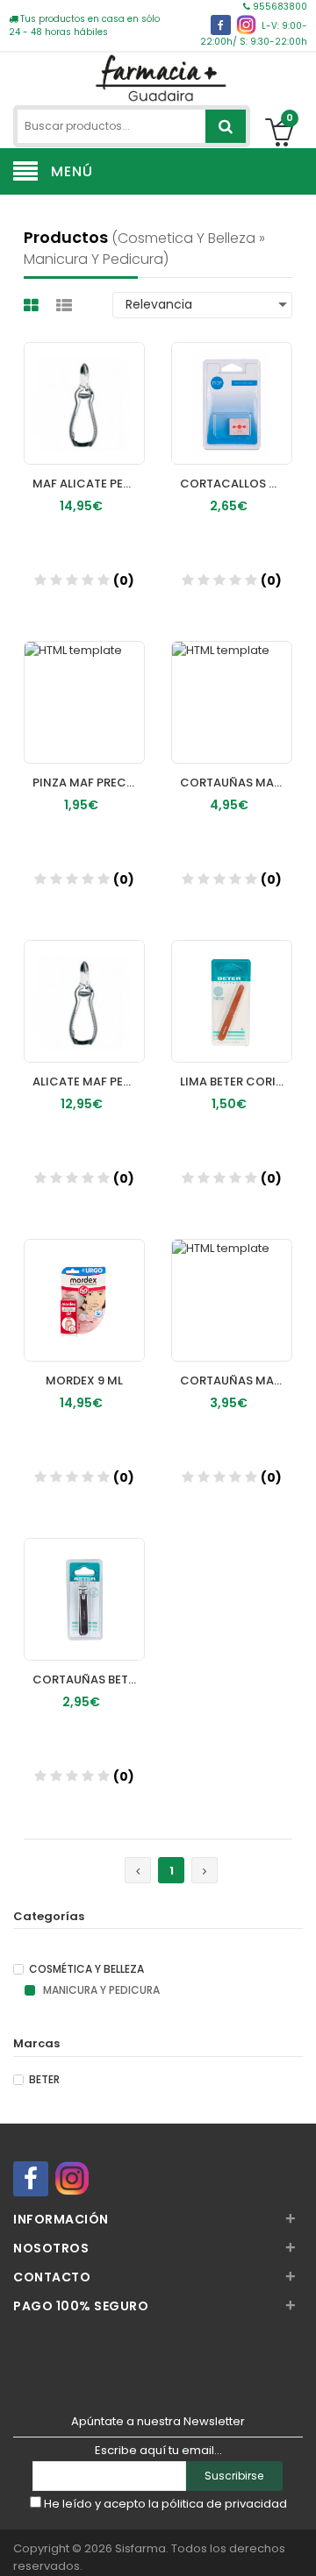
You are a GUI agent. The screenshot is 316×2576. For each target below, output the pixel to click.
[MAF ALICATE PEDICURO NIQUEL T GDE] (84, 387)
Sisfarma (140, 2548)
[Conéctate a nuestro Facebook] (221, 25)
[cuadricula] (33, 306)
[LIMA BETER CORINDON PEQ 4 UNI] (232, 985)
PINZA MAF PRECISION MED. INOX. (89, 783)
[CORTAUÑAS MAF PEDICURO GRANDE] (232, 1284)
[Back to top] (298, 2544)
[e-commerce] (158, 77)
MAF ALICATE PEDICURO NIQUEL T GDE (89, 484)
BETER (44, 2080)
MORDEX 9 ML (84, 1381)
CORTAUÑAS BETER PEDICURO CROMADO (89, 1679)
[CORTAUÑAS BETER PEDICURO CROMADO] (84, 1583)
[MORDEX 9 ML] (84, 1284)
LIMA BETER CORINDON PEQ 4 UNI (236, 1082)
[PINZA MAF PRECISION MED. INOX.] (84, 686)
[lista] (66, 306)
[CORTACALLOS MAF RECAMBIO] (232, 387)
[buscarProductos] (226, 126)
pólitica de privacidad (224, 2504)
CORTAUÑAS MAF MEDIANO (236, 783)
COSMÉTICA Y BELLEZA (86, 1969)
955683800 (279, 7)
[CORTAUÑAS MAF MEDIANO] (232, 686)
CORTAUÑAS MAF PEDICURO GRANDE (236, 1381)
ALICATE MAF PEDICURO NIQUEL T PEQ (89, 1082)
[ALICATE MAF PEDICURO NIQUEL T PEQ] (84, 985)
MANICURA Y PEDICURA (100, 1990)
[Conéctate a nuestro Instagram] (246, 25)
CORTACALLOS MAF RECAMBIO (236, 484)
